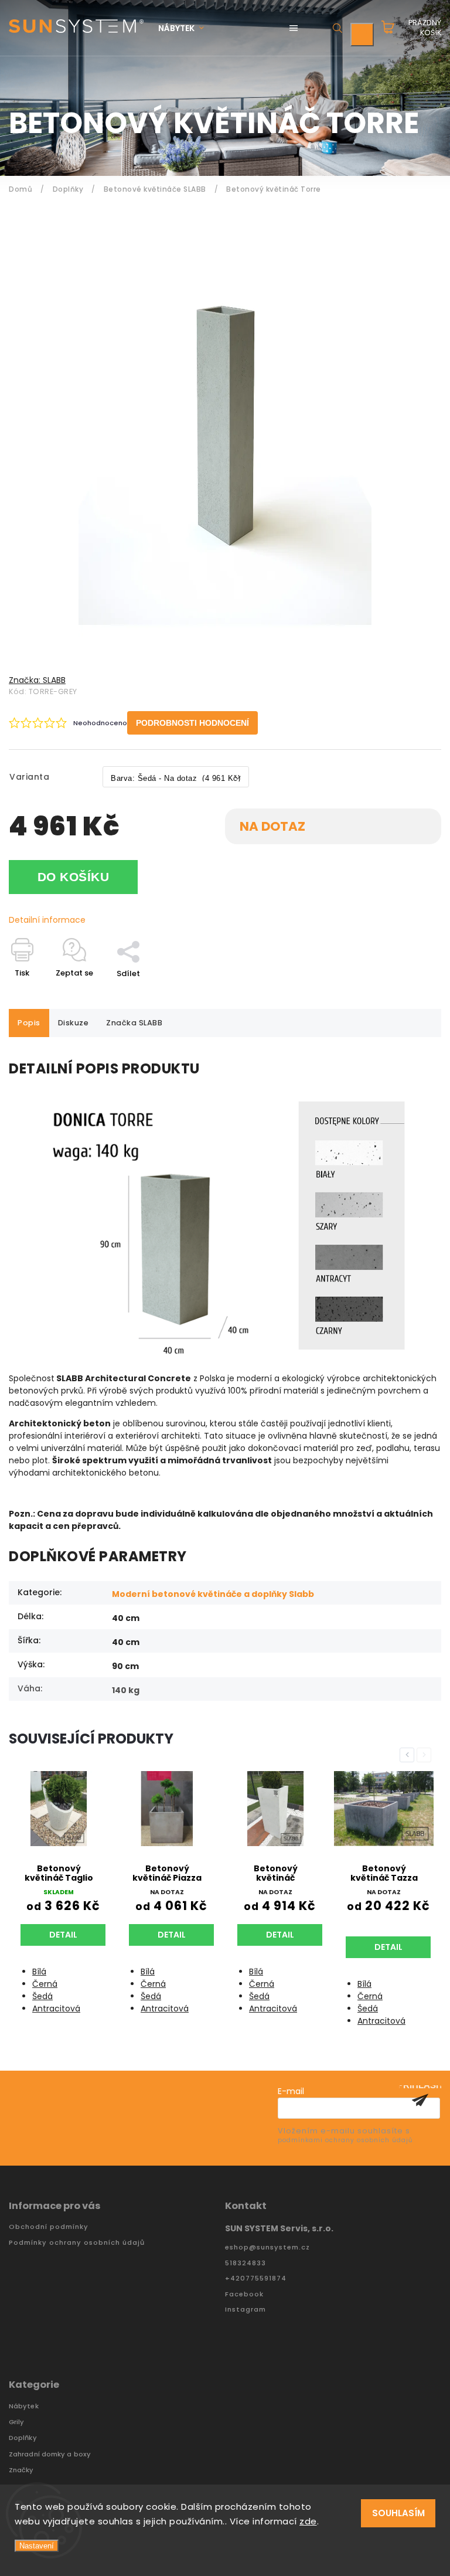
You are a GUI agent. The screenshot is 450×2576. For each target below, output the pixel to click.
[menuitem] (187, 28)
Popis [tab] (29, 1023)
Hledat (337, 28)
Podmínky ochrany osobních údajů (77, 2243)
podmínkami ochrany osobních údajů (345, 2140)
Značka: (37, 680)
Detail (63, 1935)
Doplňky (23, 2438)
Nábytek (24, 2406)
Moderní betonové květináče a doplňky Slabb (213, 1594)
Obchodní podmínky (49, 2227)
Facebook (244, 2294)
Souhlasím (398, 2513)
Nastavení (37, 2546)
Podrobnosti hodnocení (192, 723)
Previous (409, 1755)
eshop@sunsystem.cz (267, 2247)
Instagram (246, 2310)
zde (308, 2521)
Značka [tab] (134, 1023)
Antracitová (56, 2009)
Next (426, 1755)
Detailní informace (47, 920)
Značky (21, 2470)
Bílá (39, 1972)
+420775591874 (256, 2278)
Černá (45, 1984)
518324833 (246, 2263)
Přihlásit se (420, 2100)
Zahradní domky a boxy (50, 2454)
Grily (17, 2422)
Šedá (42, 1996)
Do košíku (74, 877)
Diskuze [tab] (74, 1023)
